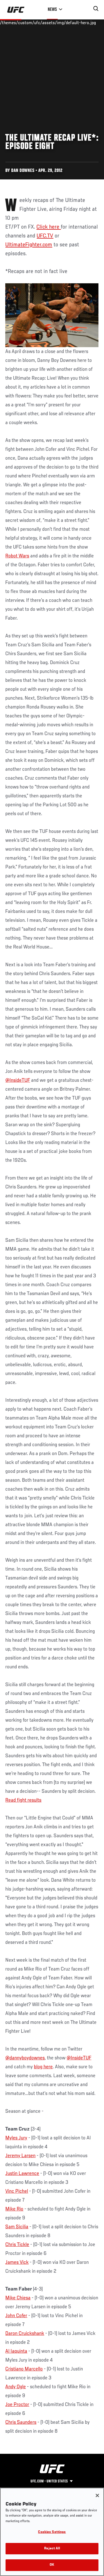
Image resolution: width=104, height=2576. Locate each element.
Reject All (52, 2549)
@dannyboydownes (25, 2058)
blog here (43, 2067)
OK (52, 2565)
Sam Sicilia (17, 2227)
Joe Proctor (17, 2405)
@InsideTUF (18, 1080)
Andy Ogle (16, 2387)
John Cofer (16, 2316)
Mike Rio (14, 2209)
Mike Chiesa (18, 2298)
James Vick (17, 2262)
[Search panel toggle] (96, 9)
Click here (49, 227)
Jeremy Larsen (20, 2156)
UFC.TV (45, 236)
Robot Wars (17, 556)
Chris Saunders (21, 2422)
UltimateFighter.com (29, 245)
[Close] (97, 2495)
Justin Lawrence (22, 2174)
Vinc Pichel (17, 2191)
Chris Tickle (17, 2245)
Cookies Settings (52, 2532)
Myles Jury (16, 2138)
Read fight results (23, 1800)
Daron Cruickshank (25, 2334)
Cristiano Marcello (24, 2369)
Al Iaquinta (16, 2351)
